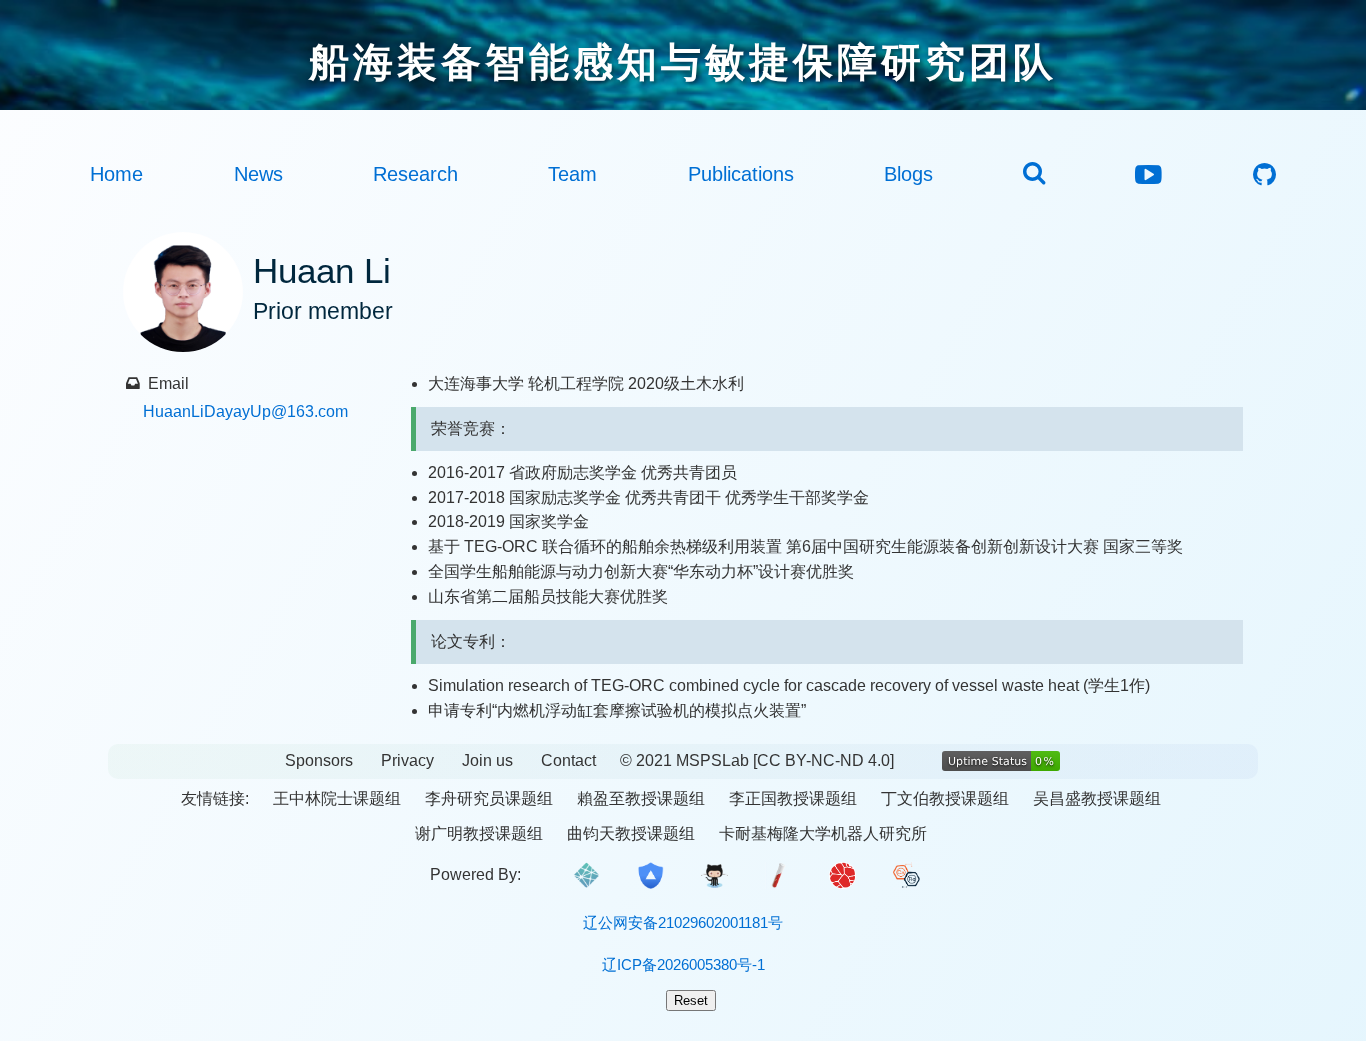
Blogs (908, 174)
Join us (487, 760)
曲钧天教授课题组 (631, 833)
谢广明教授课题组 (479, 833)
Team (572, 174)
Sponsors (319, 760)
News (258, 174)
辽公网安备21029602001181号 (683, 922)
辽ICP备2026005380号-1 (683, 964)
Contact (568, 760)
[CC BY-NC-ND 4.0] (823, 760)
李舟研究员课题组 (489, 798)
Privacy (407, 760)
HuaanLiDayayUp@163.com (245, 411)
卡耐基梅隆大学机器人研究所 (823, 833)
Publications (741, 174)
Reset (691, 1000)
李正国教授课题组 (793, 798)
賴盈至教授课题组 (641, 798)
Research (415, 174)
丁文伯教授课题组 (945, 798)
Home (116, 174)
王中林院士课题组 (337, 798)
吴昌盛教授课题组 (1097, 798)
